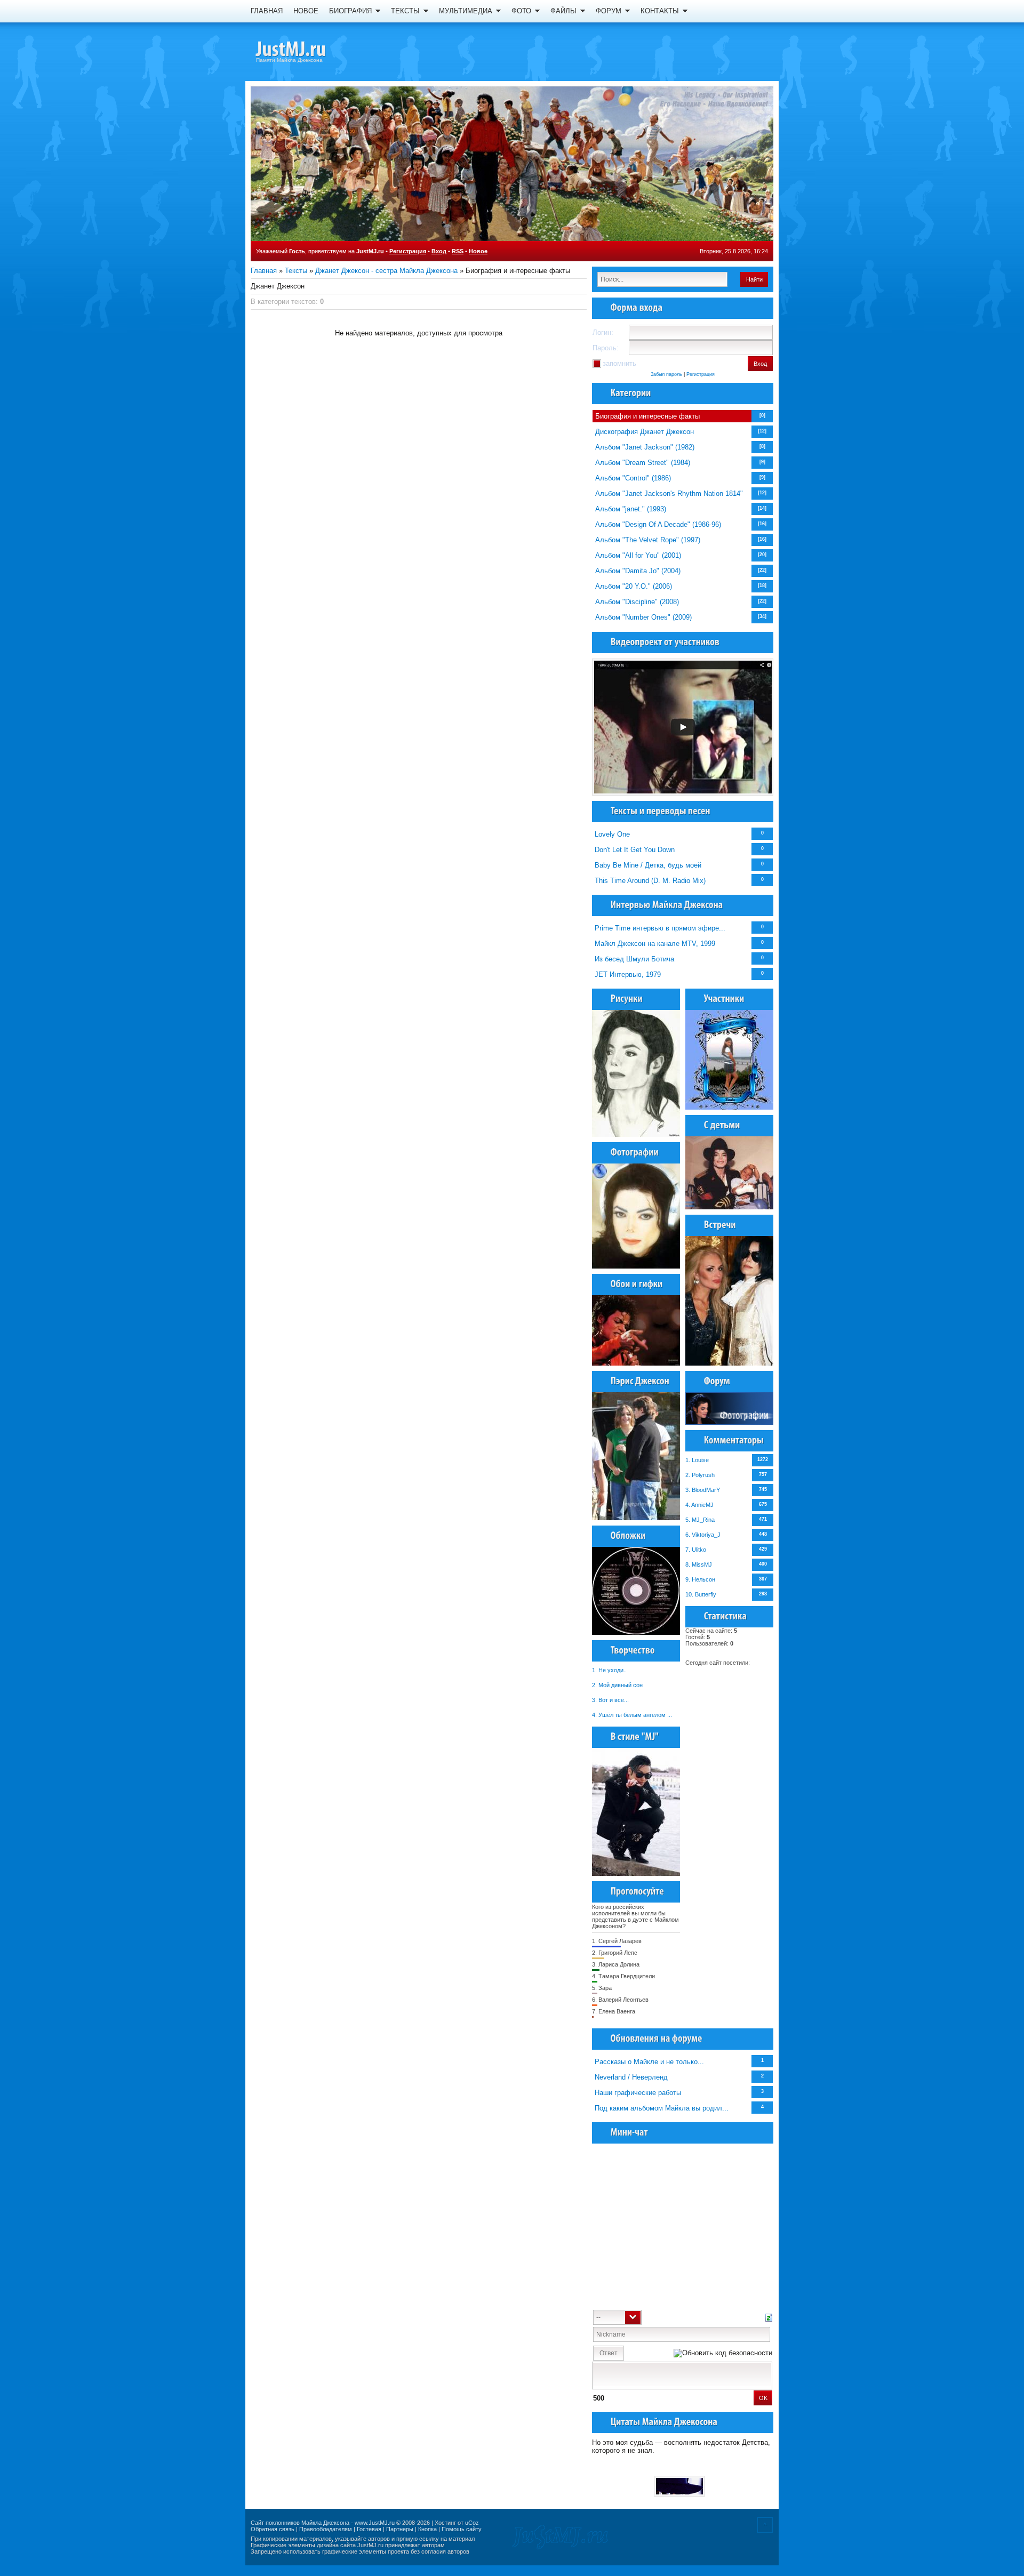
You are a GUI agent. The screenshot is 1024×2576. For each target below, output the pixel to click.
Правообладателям (326, 2529)
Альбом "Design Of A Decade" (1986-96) (658, 524)
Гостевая (369, 2529)
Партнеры (400, 2529)
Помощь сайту (462, 2529)
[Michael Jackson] (309, 51)
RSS (458, 251)
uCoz (472, 2523)
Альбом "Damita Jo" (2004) (638, 571)
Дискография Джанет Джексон (645, 432)
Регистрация (408, 251)
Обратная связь (273, 2529)
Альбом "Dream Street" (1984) (643, 463)
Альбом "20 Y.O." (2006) (634, 586)
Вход (439, 251)
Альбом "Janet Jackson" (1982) (645, 447)
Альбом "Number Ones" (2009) (643, 617)
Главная (264, 271)
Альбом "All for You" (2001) (638, 555)
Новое (478, 251)
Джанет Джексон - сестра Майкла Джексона (386, 271)
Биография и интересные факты (647, 416)
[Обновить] (769, 2317)
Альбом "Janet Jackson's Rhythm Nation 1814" (669, 493)
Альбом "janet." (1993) (631, 509)
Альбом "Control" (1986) (633, 478)
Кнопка (427, 2529)
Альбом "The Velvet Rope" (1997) (648, 540)
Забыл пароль (666, 374)
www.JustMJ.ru (375, 2523)
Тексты (296, 271)
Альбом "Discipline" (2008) (637, 602)
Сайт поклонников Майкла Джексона (300, 2523)
